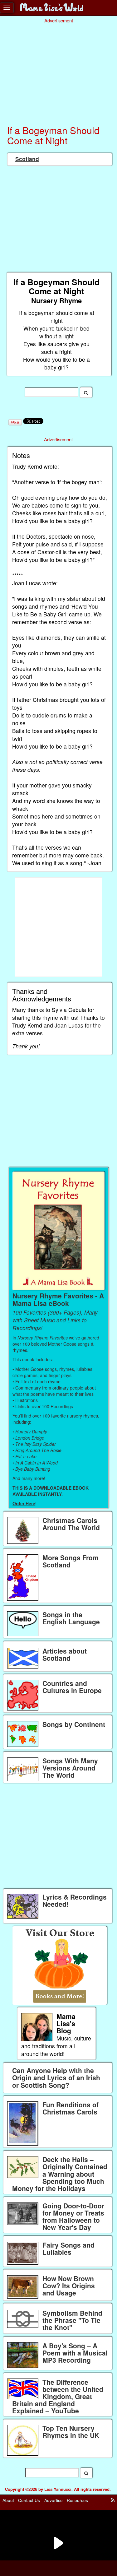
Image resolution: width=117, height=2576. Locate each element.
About (8, 2500)
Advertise (54, 2500)
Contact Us (29, 2500)
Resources (77, 2500)
